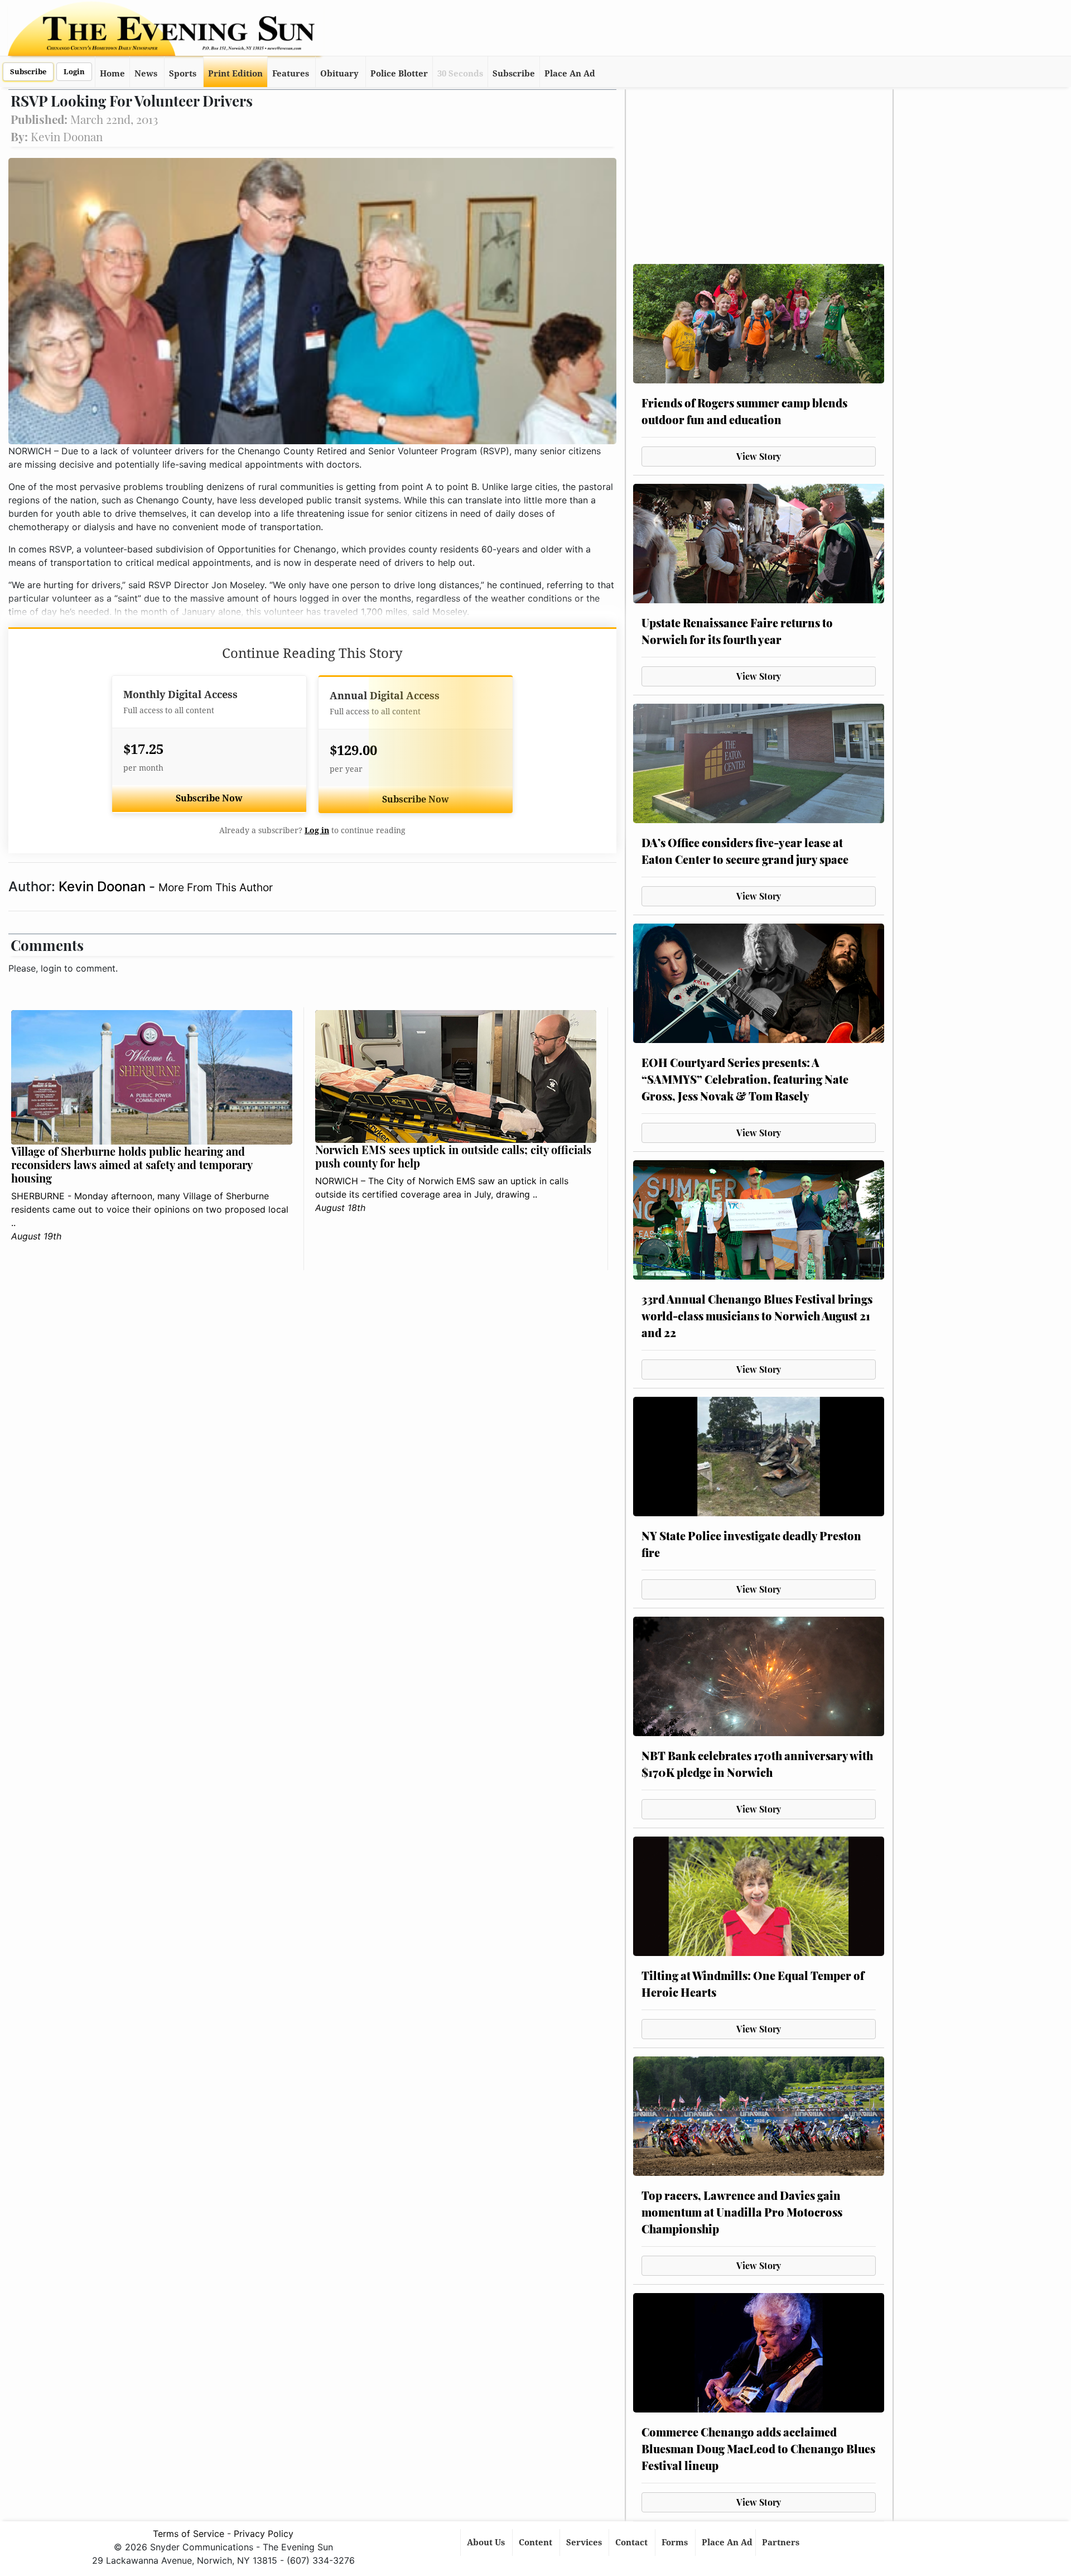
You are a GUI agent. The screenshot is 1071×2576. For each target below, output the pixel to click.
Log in (317, 830)
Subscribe (28, 72)
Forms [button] (676, 2543)
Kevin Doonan (104, 886)
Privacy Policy (264, 2534)
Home (112, 74)
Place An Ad (570, 74)
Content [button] (537, 2543)
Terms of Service (189, 2534)
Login (74, 72)
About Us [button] (487, 2543)
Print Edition (235, 74)
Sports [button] (183, 74)
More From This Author (216, 887)
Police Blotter (399, 74)
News (146, 74)
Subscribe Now (209, 798)
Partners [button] (782, 2543)
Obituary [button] (339, 74)
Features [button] (291, 74)
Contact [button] (633, 2543)
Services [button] (585, 2543)
